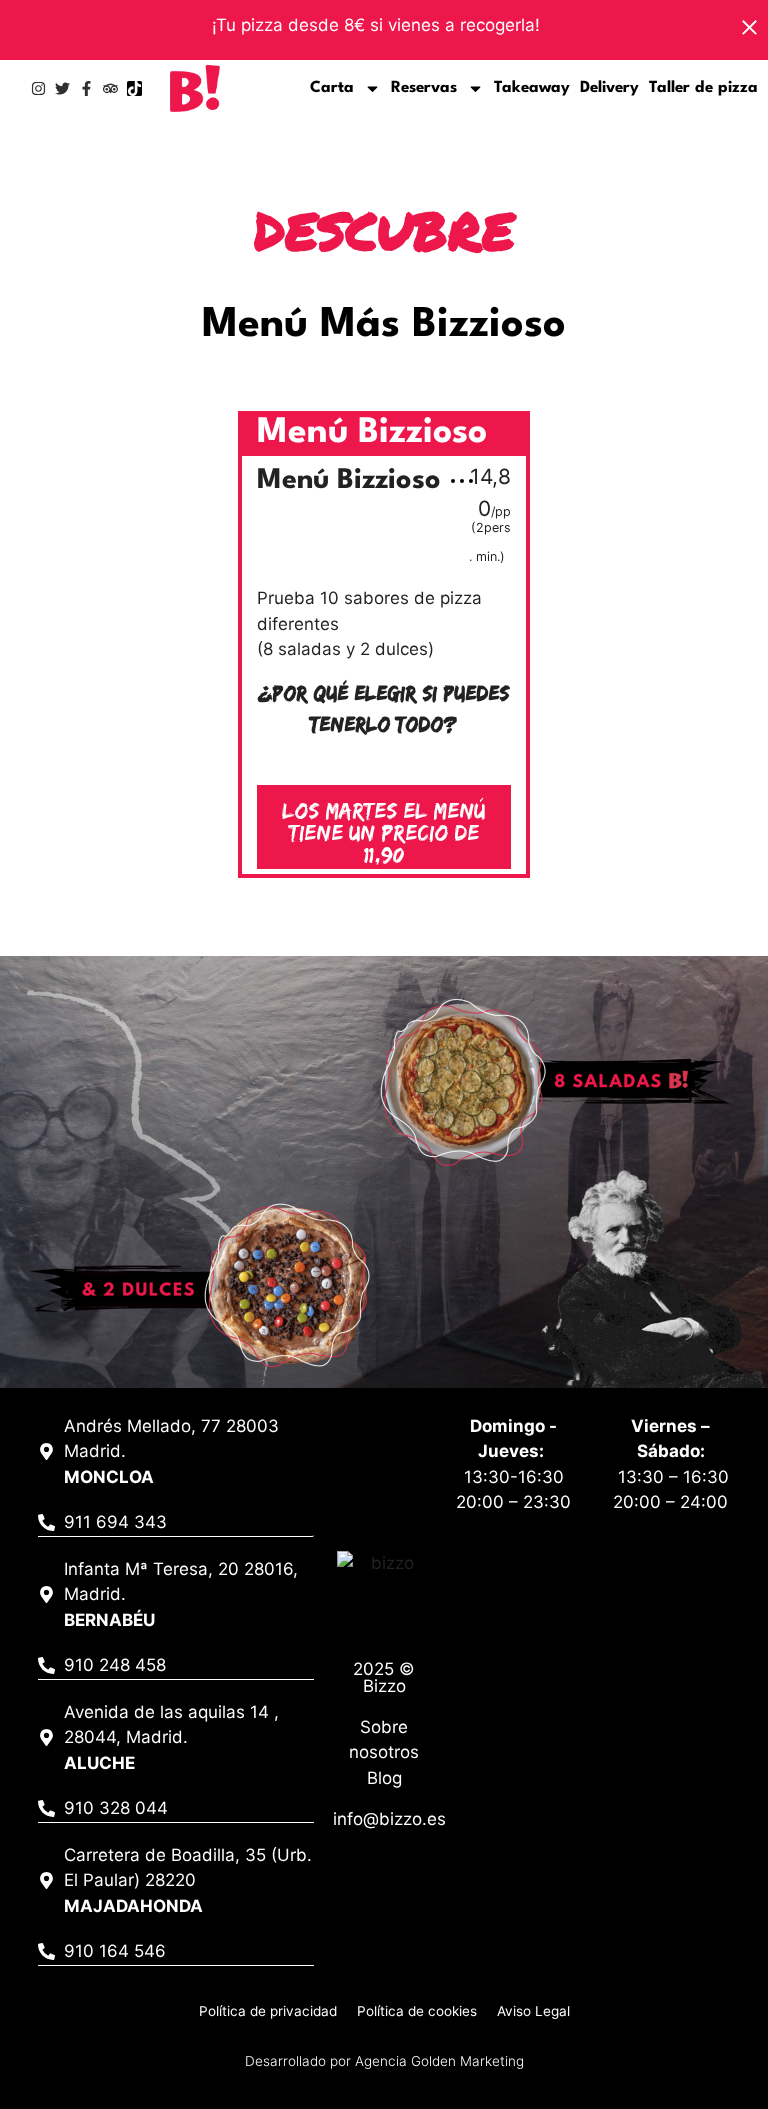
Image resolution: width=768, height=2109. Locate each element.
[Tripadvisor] (110, 88)
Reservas (424, 88)
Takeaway (532, 88)
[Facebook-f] (86, 88)
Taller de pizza (703, 88)
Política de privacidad (268, 2011)
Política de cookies (417, 2011)
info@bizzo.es (389, 1819)
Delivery (609, 88)
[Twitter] (62, 88)
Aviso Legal (533, 2011)
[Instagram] (38, 88)
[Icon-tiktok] (134, 88)
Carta (332, 88)
